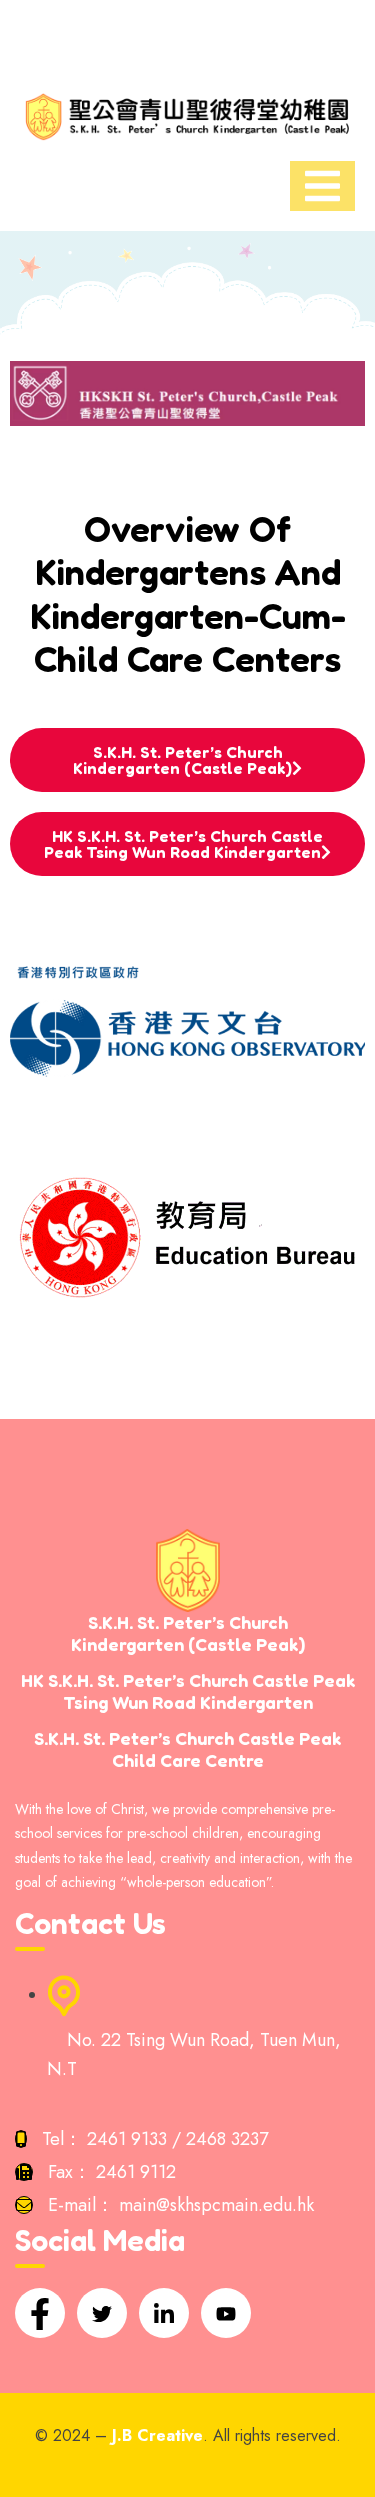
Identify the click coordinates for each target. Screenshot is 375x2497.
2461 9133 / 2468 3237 (177, 2139)
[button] (187, 36)
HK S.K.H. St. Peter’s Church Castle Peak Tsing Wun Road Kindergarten (183, 844)
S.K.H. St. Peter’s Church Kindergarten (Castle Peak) (182, 760)
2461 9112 (136, 2172)
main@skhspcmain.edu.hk (216, 2205)
